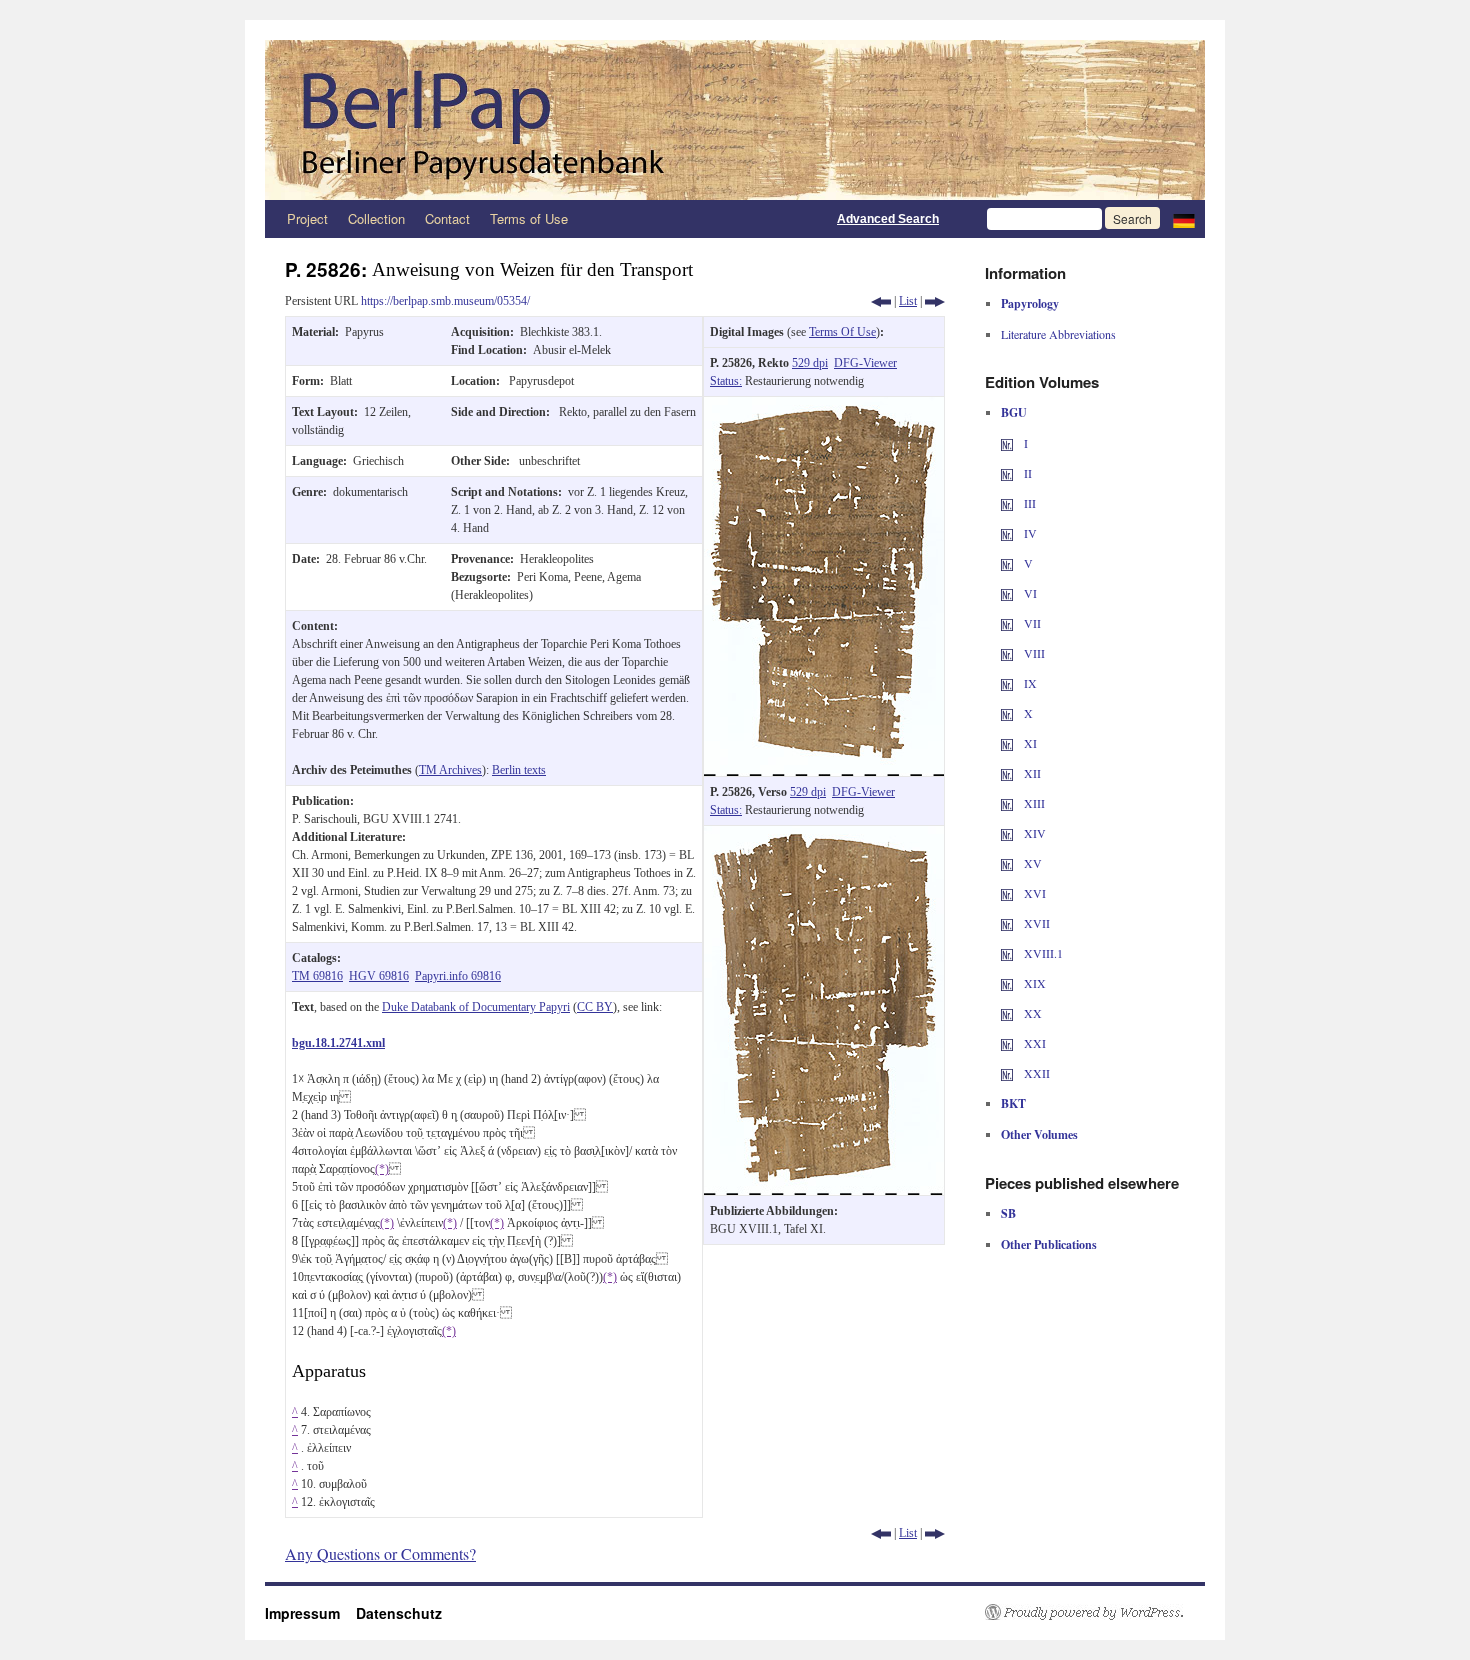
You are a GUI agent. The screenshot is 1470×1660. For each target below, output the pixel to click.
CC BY (595, 1007)
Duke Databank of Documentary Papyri (476, 1007)
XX (1031, 1013)
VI (1029, 593)
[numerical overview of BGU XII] (1007, 773)
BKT (1013, 1103)
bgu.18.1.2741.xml (338, 1043)
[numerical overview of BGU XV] (1007, 863)
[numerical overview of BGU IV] (1007, 533)
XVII (1035, 923)
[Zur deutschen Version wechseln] (1184, 219)
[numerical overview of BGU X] (1007, 713)
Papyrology (1030, 303)
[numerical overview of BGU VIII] (1007, 653)
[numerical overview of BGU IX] (1007, 683)
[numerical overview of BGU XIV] (1007, 833)
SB (1008, 1213)
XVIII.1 (1042, 953)
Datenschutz (399, 1613)
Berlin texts (519, 770)
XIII (1033, 803)
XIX (1033, 983)
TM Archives (450, 770)
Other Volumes (1039, 1134)
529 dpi (810, 363)
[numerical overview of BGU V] (1007, 563)
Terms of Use (529, 218)
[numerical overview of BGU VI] (1007, 593)
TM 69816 (317, 976)
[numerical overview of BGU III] (1007, 503)
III (1028, 503)
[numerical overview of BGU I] (1007, 443)
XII (1031, 773)
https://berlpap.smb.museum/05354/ (445, 301)
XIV (1033, 833)
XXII (1035, 1073)
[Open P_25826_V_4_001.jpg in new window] (824, 835)
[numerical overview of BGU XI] (1007, 743)
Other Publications (1049, 1244)
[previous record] (881, 301)
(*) (382, 1169)
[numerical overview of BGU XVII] (1007, 923)
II (1026, 473)
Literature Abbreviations (1058, 334)
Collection (376, 218)
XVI (1033, 893)
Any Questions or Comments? (380, 1553)
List (908, 301)
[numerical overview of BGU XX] (1007, 1013)
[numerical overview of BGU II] (1007, 473)
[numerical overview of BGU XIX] (1007, 983)
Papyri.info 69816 (458, 976)
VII (1031, 623)
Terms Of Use (842, 332)
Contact (447, 218)
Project (307, 218)
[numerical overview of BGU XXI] (1007, 1043)
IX (1029, 683)
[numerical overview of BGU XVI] (1007, 893)
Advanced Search (888, 219)
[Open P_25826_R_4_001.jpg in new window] (824, 406)
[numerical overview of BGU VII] (1007, 623)
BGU (1014, 412)
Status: (726, 381)
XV (1031, 863)
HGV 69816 (379, 976)
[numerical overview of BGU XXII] (1007, 1073)
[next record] (935, 301)
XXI (1033, 1043)
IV (1029, 533)
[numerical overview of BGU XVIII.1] (1007, 953)
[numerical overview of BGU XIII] (1007, 803)
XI (1029, 743)
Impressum (310, 1613)
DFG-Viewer (865, 363)
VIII (1033, 653)
